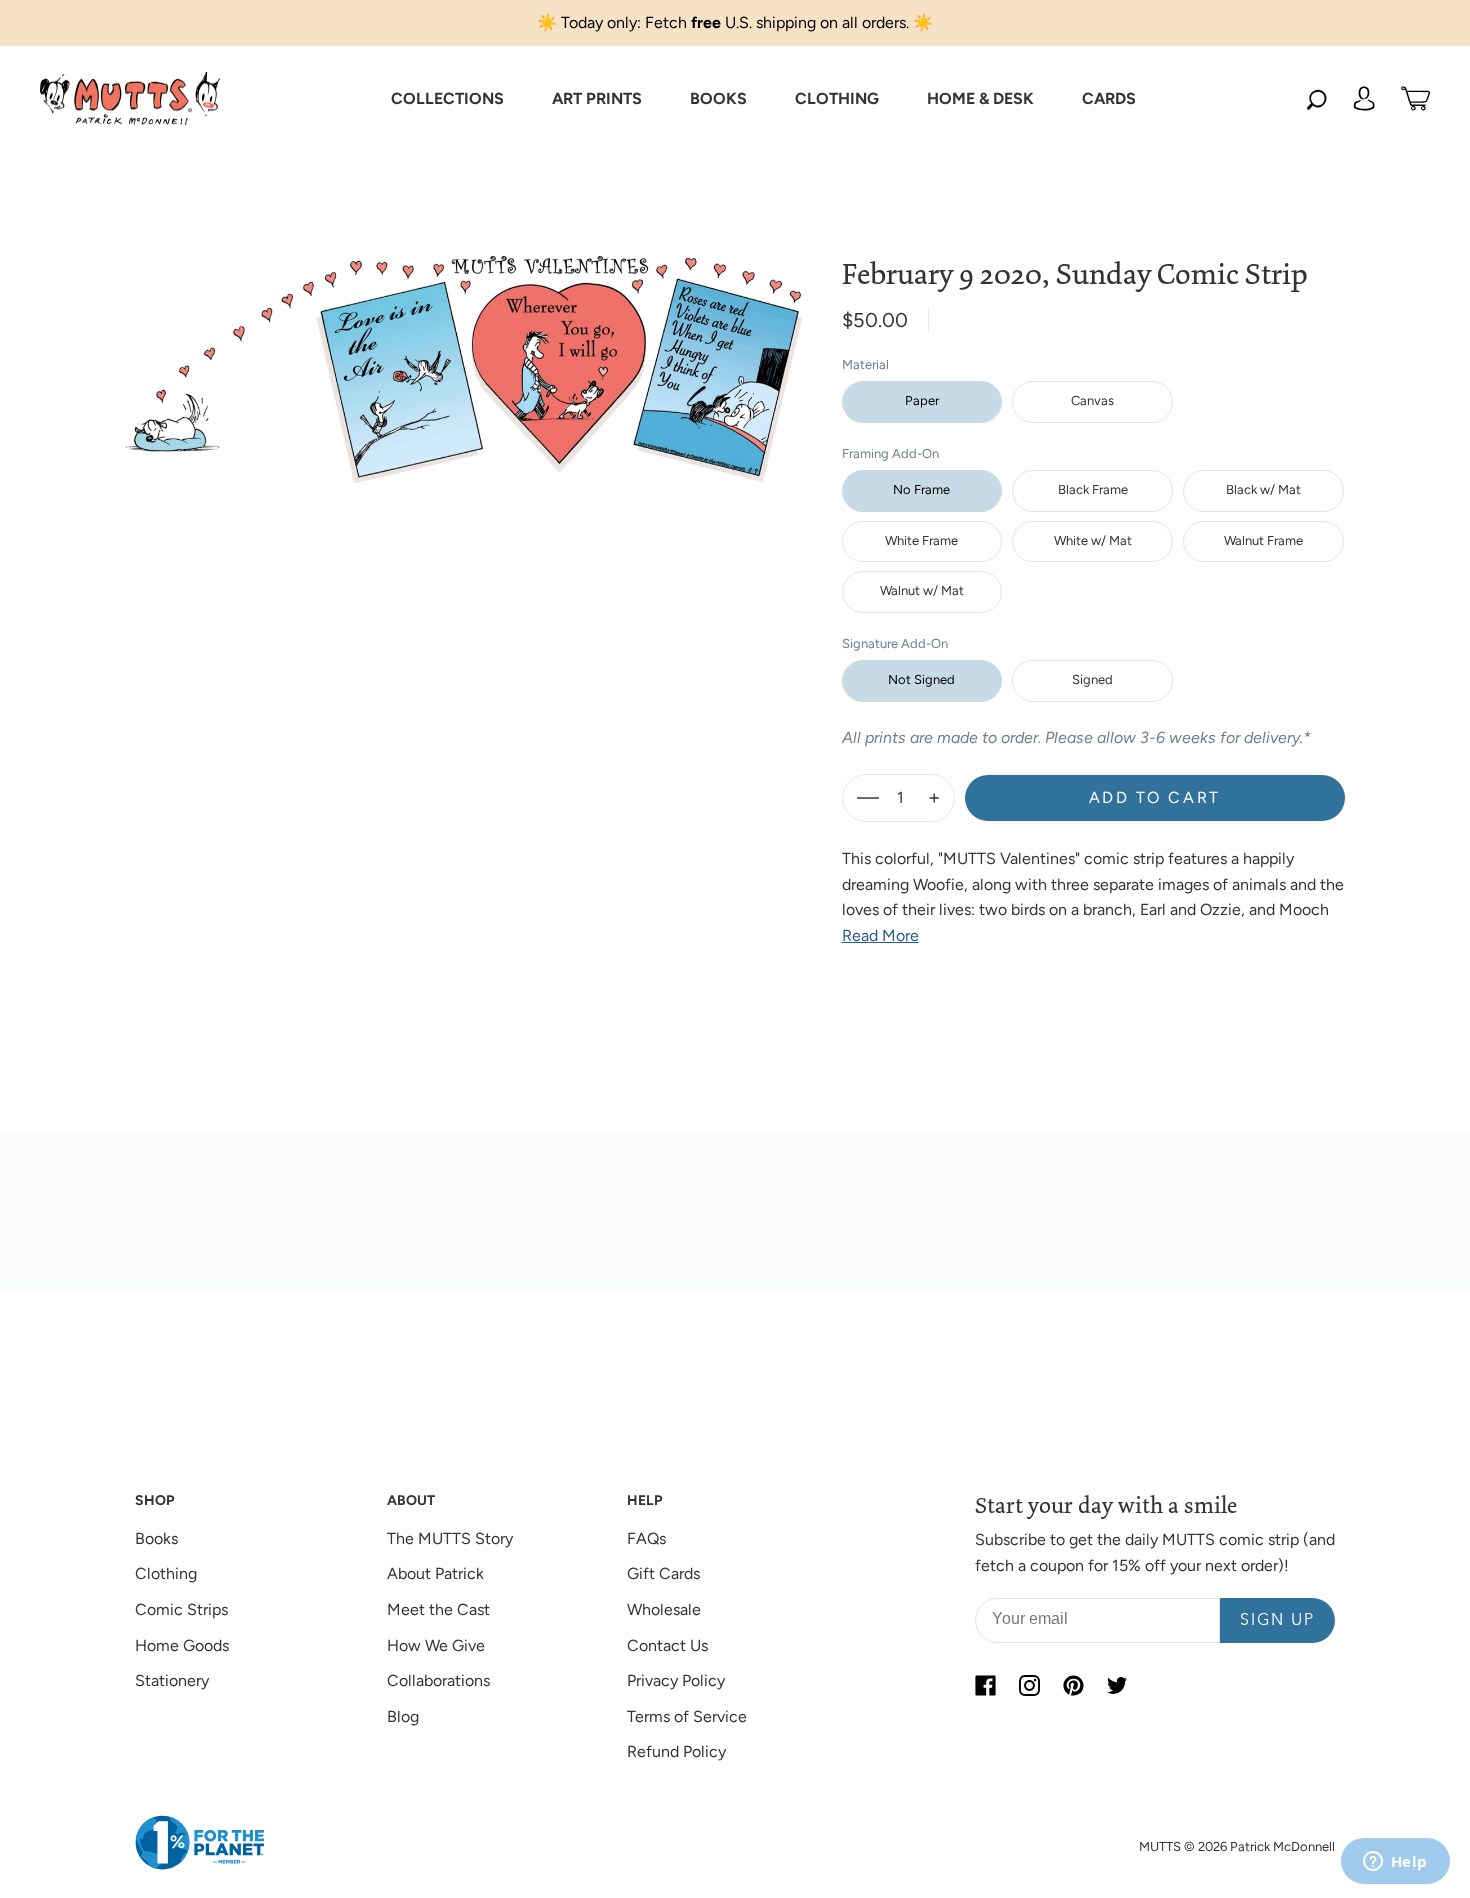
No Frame (921, 489)
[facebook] (985, 1685)
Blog (403, 1716)
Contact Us (667, 1645)
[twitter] (1117, 1685)
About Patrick (435, 1573)
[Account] (1364, 99)
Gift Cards (663, 1573)
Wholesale (664, 1609)
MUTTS (1160, 1846)
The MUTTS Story (450, 1538)
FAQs (646, 1538)
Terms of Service (687, 1716)
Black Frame (1093, 489)
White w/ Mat (1093, 540)
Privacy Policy (676, 1680)
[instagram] (1029, 1685)
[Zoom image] (464, 353)
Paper (922, 400)
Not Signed (921, 679)
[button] (447, 99)
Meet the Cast (438, 1609)
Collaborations (438, 1680)
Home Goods (182, 1645)
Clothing (166, 1573)
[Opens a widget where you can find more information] (1395, 1863)
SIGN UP (1277, 1621)
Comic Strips (181, 1609)
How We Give (436, 1645)
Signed (1092, 679)
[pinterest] (1073, 1685)
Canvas (1092, 400)
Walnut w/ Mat (922, 590)
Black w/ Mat (1263, 489)
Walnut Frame (1263, 540)
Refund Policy (676, 1751)
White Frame (921, 540)
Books (156, 1538)
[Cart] (1415, 99)
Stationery (172, 1680)
